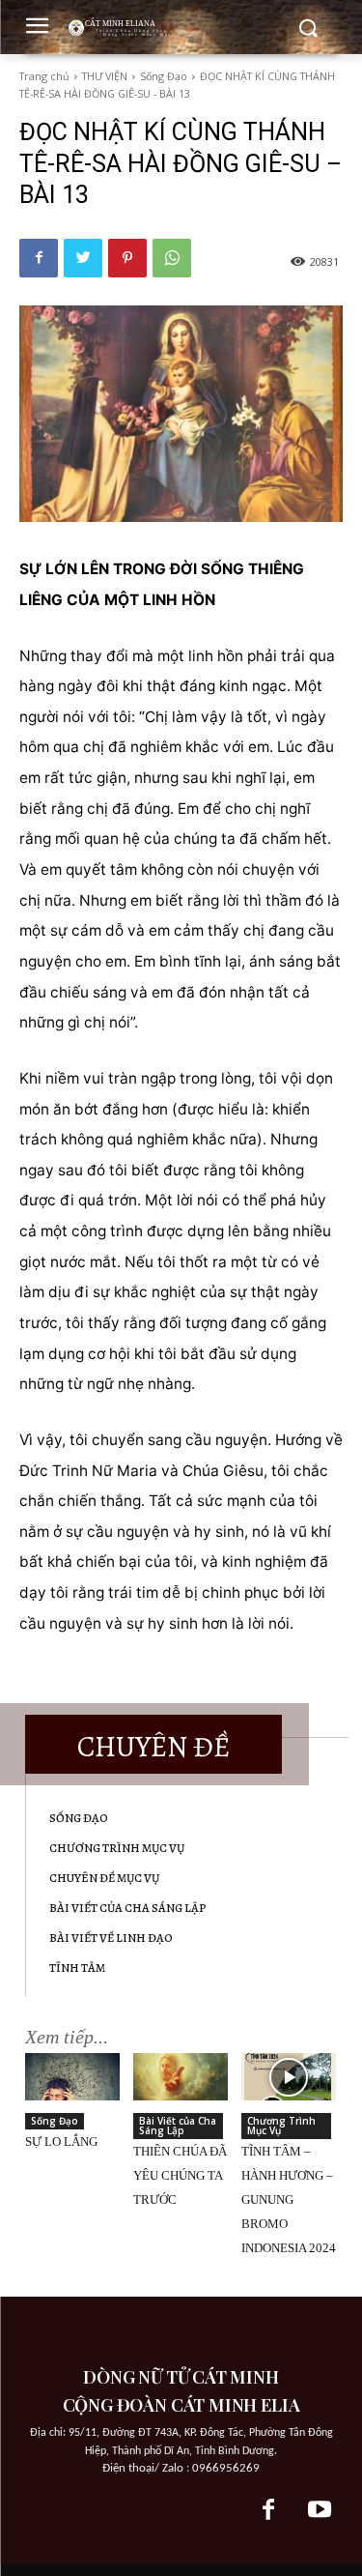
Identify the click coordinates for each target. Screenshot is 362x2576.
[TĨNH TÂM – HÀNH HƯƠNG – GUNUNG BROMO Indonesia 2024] (289, 2077)
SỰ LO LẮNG (61, 2142)
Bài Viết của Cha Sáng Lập (178, 2126)
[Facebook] (39, 258)
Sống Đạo (164, 76)
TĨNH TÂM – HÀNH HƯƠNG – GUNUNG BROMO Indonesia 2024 (289, 2200)
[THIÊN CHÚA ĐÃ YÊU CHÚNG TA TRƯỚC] (181, 2077)
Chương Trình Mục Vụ (281, 2126)
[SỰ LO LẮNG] (72, 2077)
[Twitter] (83, 258)
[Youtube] (320, 2511)
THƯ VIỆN (105, 76)
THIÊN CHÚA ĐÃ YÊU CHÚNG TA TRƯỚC (180, 2175)
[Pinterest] (127, 258)
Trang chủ (44, 76)
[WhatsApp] (172, 258)
